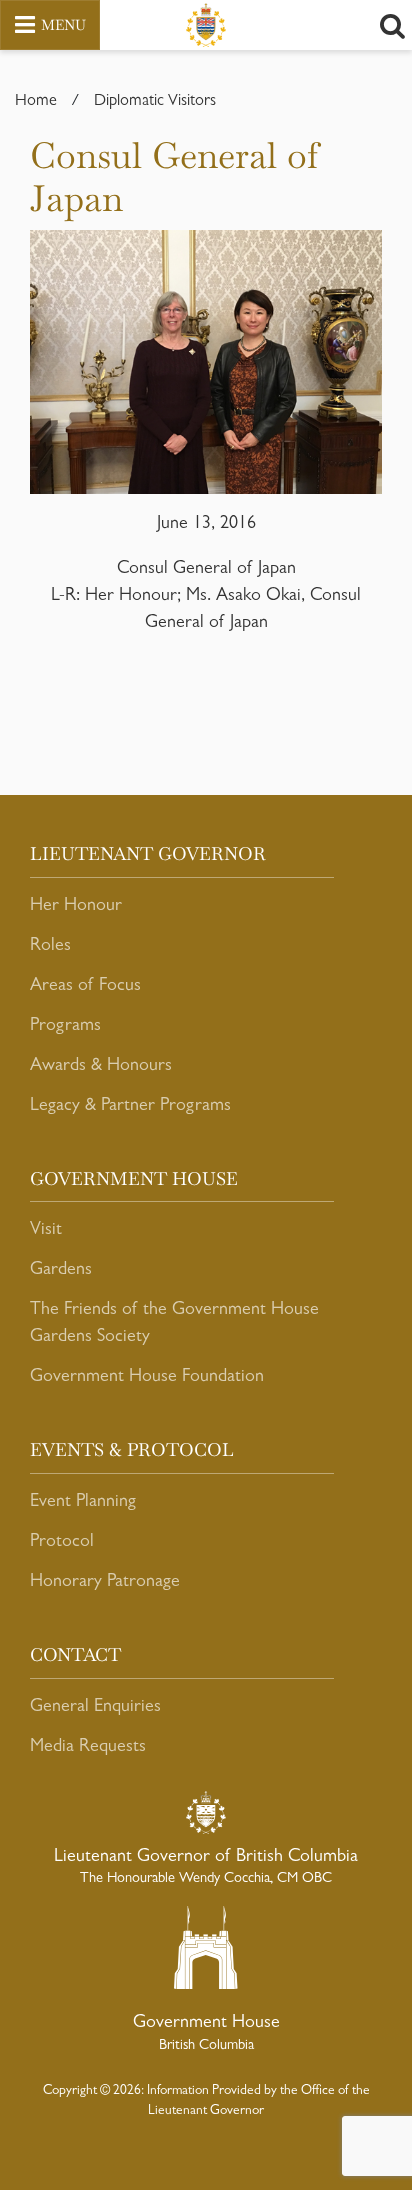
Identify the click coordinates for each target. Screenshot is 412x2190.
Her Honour (76, 907)
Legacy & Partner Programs (130, 1107)
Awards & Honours (101, 1067)
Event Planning (83, 1503)
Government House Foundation (147, 1378)
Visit (46, 1231)
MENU (63, 25)
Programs (65, 1027)
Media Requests (88, 1748)
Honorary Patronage (105, 1583)
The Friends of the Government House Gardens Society (174, 1324)
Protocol (62, 1543)
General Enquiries (95, 1708)
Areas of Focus (85, 987)
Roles (50, 947)
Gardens (61, 1271)
